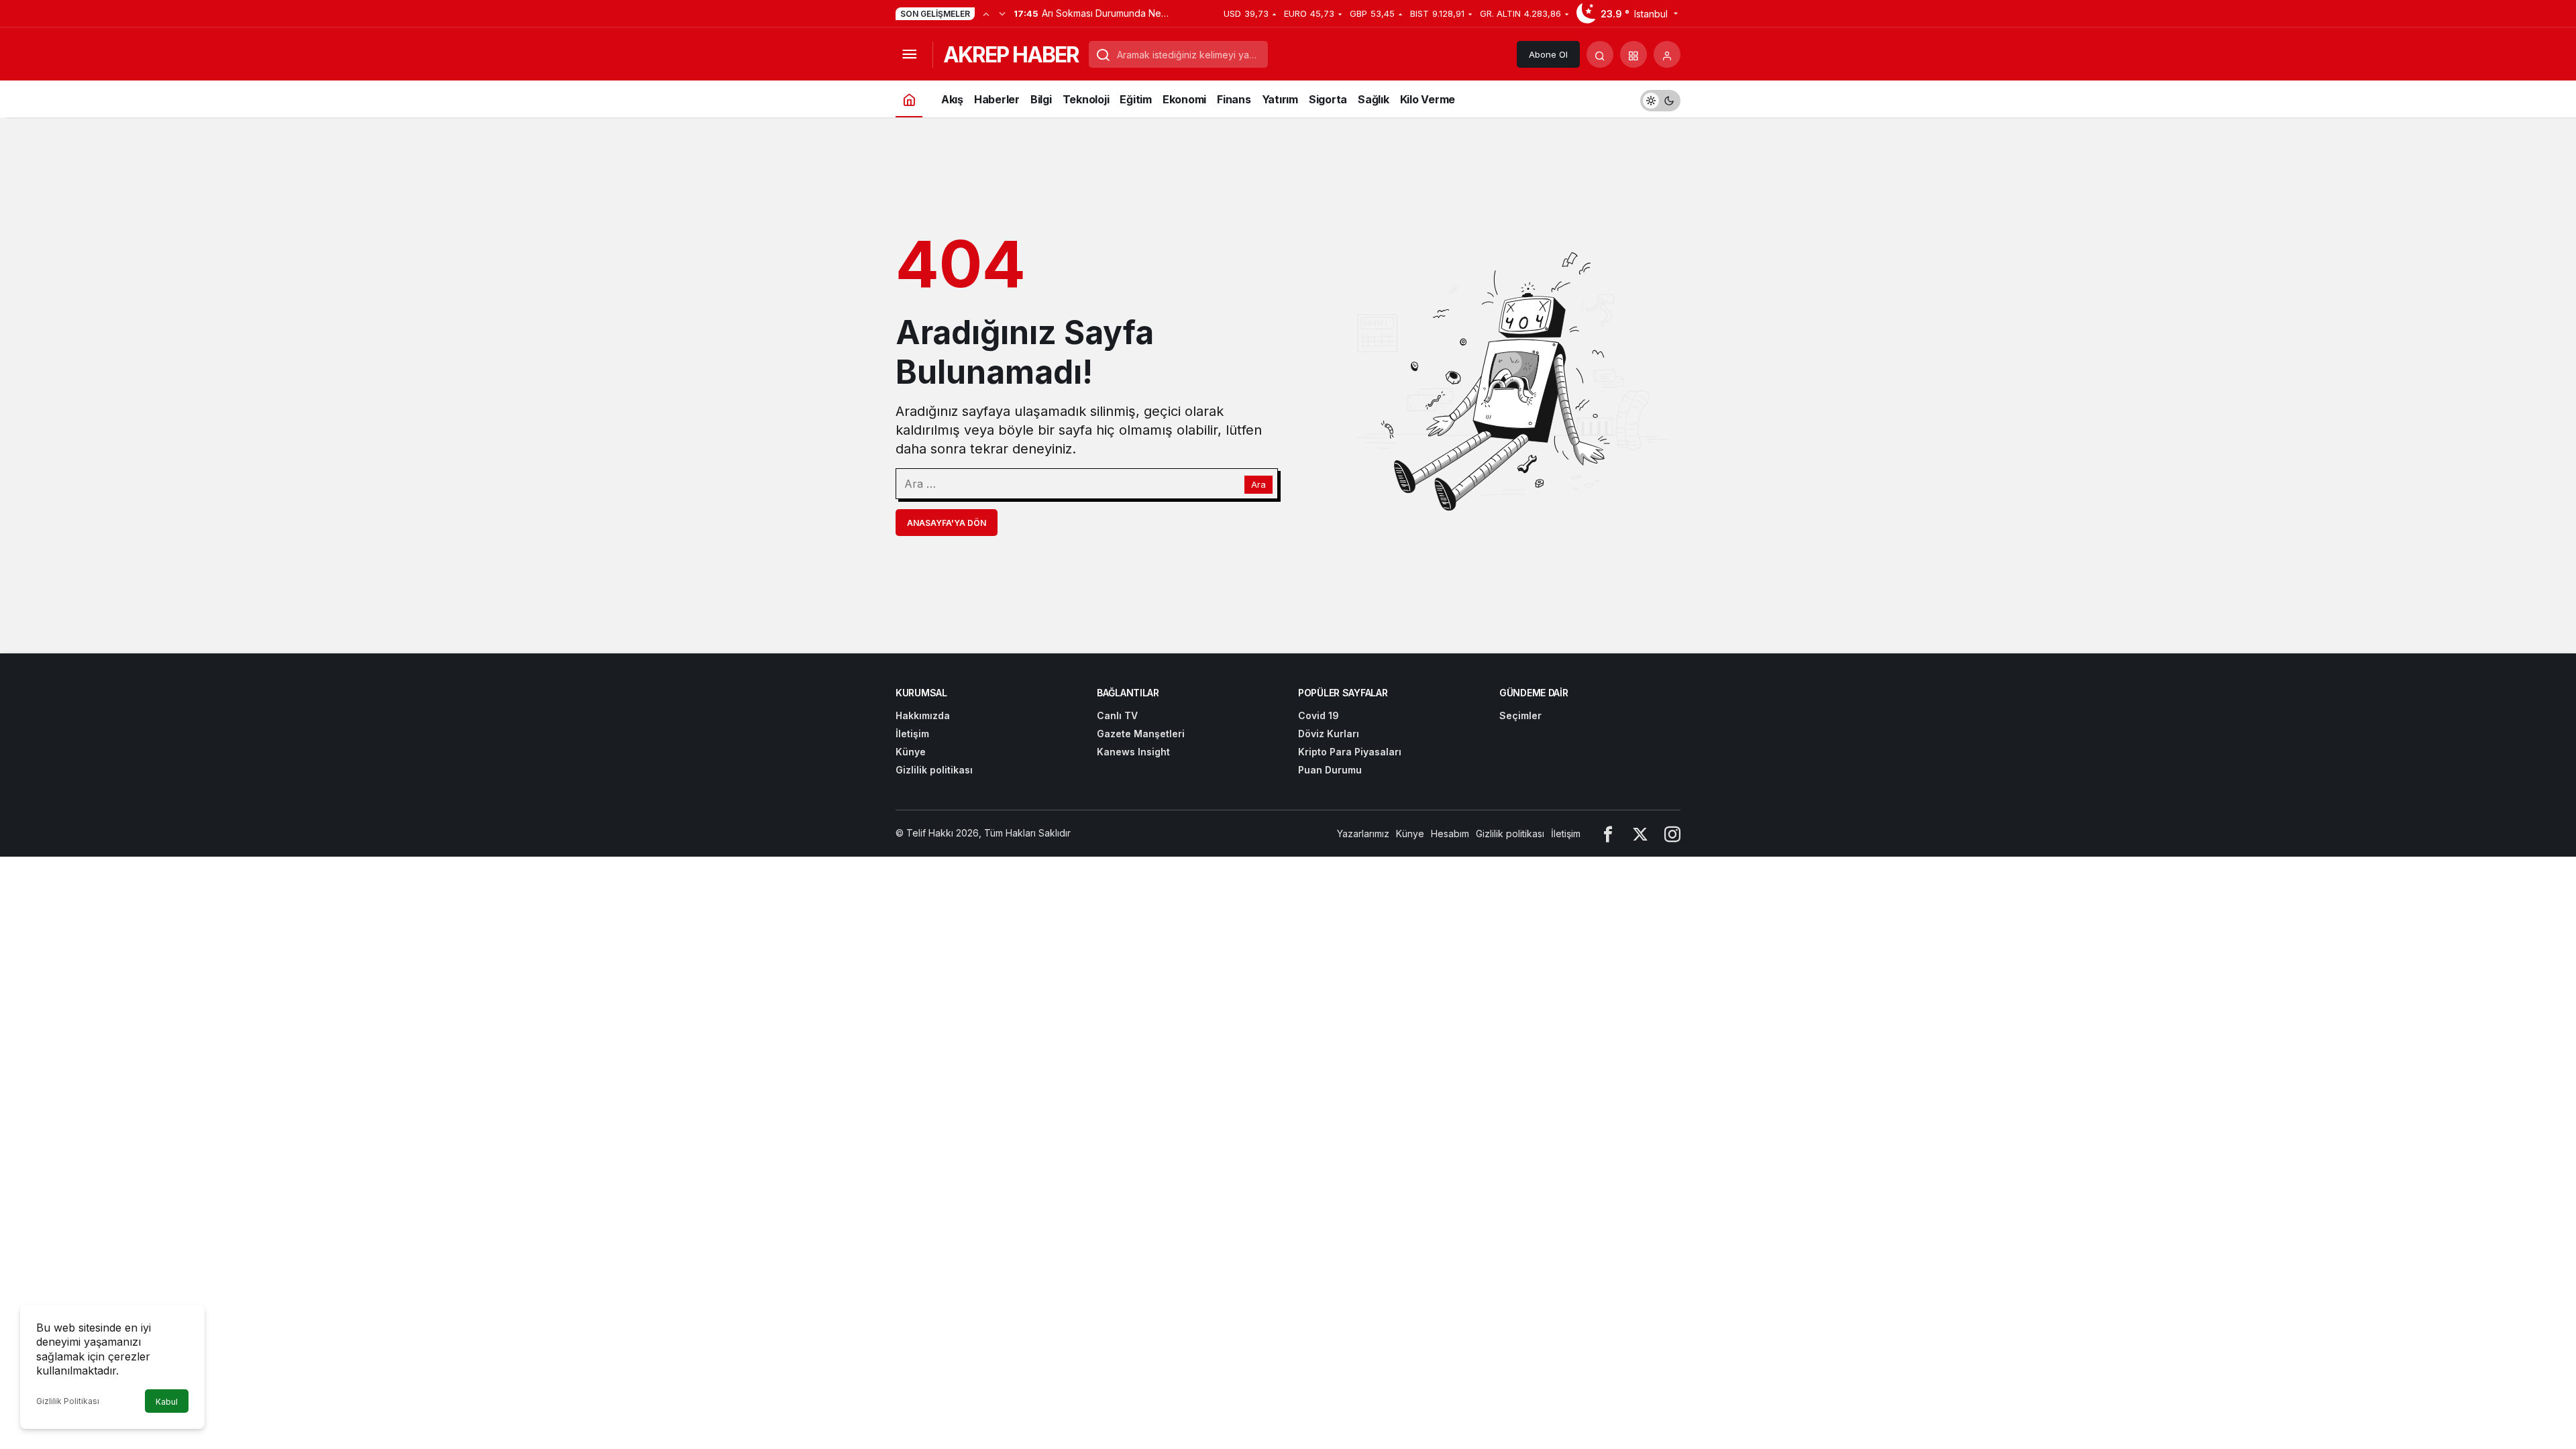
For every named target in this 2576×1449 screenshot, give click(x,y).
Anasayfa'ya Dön (947, 523)
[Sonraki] (1002, 13)
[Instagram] (1672, 834)
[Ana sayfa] (909, 99)
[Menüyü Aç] (909, 54)
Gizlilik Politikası (68, 1401)
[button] (1633, 54)
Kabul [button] (167, 1402)
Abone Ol (1548, 54)
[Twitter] (1640, 834)
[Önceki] (986, 13)
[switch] (1660, 99)
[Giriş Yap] (1667, 54)
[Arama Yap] (1600, 54)
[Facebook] (1608, 834)
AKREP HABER (1011, 55)
